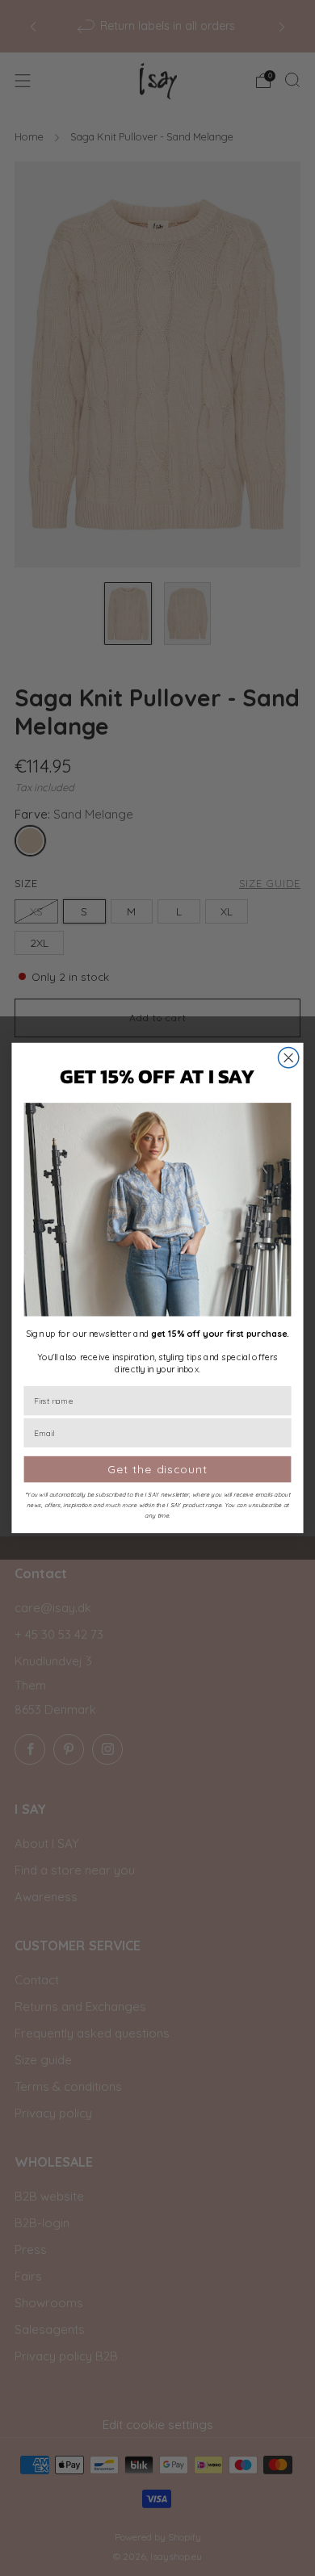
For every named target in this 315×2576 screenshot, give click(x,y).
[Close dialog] (289, 1058)
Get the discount (157, 1469)
